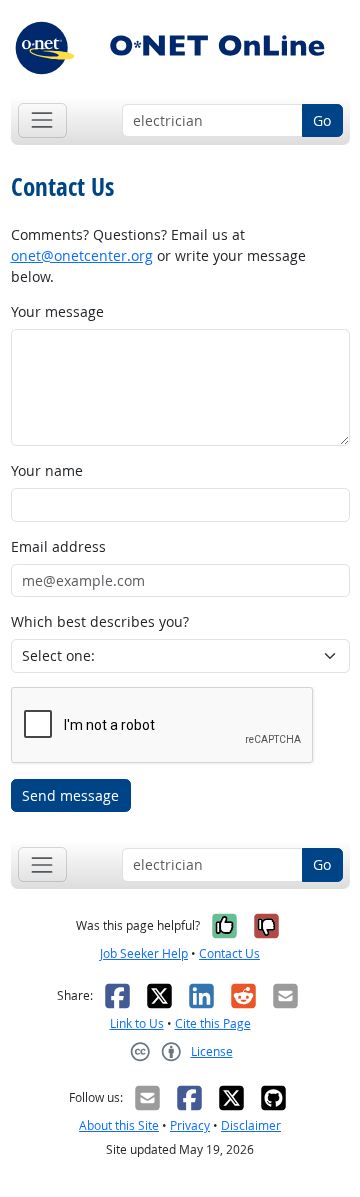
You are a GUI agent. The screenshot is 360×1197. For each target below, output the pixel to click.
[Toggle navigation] (42, 120)
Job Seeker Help (144, 953)
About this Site (119, 1125)
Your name (47, 470)
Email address (58, 546)
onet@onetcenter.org (82, 255)
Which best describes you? (100, 621)
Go (322, 120)
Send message (70, 795)
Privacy (190, 1125)
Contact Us (229, 953)
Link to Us (137, 1023)
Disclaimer (251, 1125)
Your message (57, 311)
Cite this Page (213, 1023)
